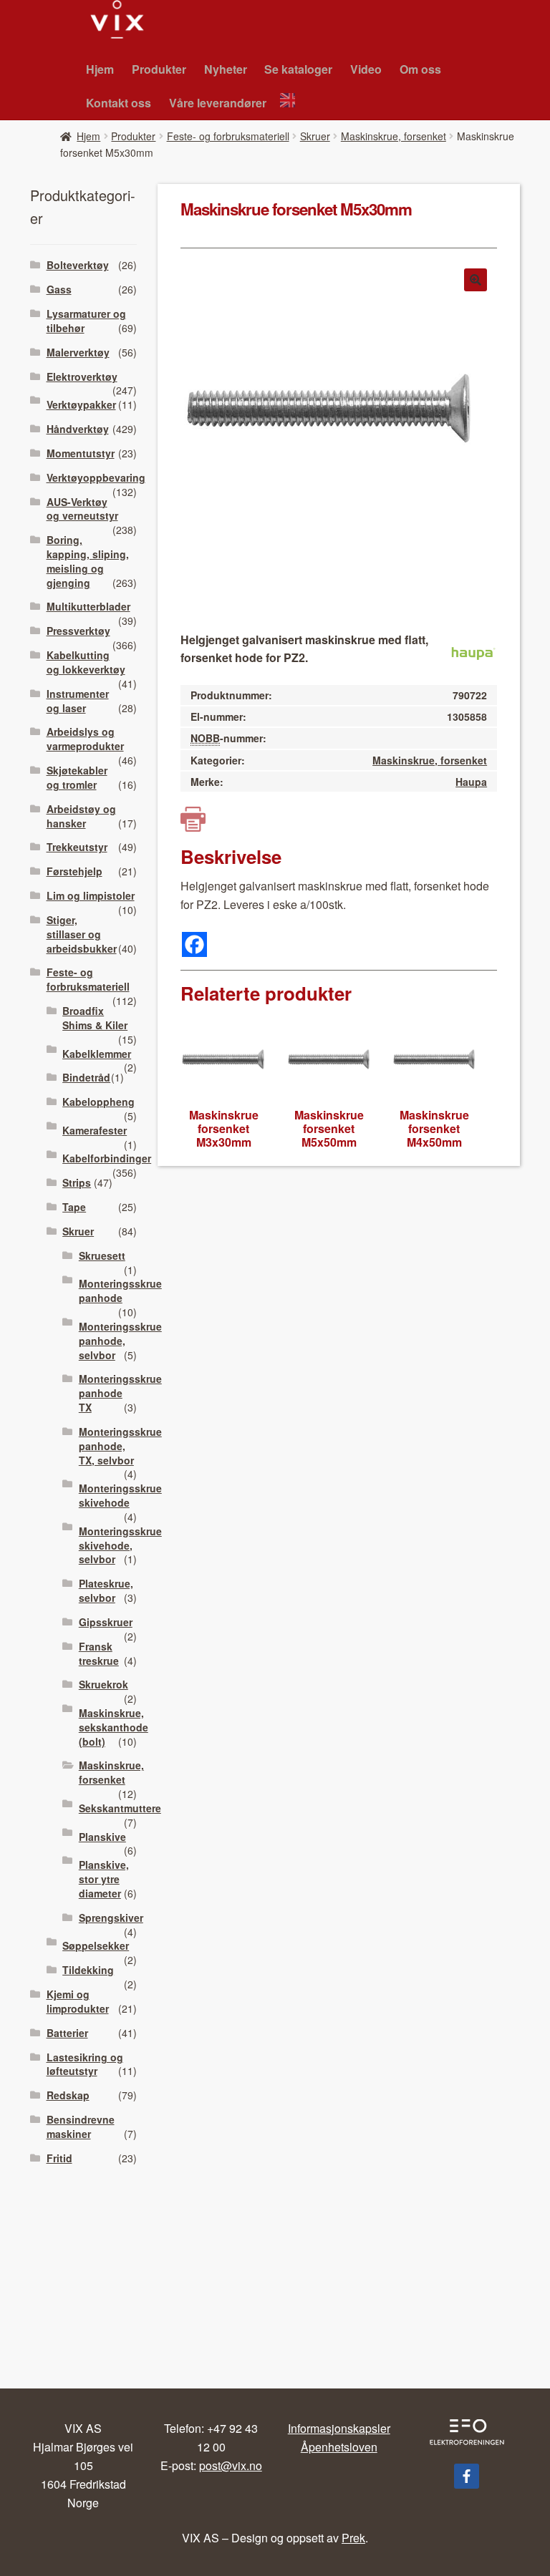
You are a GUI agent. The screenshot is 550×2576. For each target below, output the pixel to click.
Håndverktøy (78, 429)
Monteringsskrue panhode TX (120, 1393)
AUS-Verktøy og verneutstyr (82, 509)
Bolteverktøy (78, 265)
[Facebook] (194, 944)
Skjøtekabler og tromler (77, 777)
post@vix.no (231, 2465)
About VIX (291, 102)
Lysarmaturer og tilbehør (86, 321)
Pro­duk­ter (159, 69)
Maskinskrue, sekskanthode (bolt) (114, 1727)
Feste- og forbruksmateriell (228, 136)
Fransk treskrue (99, 1653)
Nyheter (226, 69)
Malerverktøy (78, 352)
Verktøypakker (81, 404)
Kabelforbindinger (107, 1158)
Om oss (420, 69)
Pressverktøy (78, 631)
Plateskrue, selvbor (106, 1590)
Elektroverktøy (82, 376)
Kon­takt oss (119, 103)
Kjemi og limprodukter (78, 2001)
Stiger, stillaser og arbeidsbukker (82, 934)
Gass (59, 289)
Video (366, 69)
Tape (74, 1207)
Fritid (59, 2158)
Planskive (102, 1837)
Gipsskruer (106, 1622)
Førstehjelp (74, 871)
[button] (476, 280)
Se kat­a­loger (298, 69)
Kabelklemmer (97, 1054)
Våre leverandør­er (218, 103)
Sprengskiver (111, 1918)
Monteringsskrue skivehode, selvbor (120, 1545)
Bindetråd (86, 1077)
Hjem (100, 69)
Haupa (471, 782)
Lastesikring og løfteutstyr (85, 2064)
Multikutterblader (88, 606)
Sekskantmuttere (120, 1808)
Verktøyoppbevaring (96, 477)
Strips (77, 1182)
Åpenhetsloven (339, 2447)
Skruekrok (103, 1684)
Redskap (68, 2095)
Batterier (67, 2033)
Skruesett (102, 1255)
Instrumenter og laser (78, 701)
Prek (353, 2538)
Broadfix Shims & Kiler (95, 1018)
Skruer (315, 136)
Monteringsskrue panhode (120, 1291)
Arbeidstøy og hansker (81, 816)
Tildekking (88, 1970)
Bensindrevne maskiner (81, 2127)
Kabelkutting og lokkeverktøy (86, 662)
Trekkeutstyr (77, 847)
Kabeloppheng (98, 1102)
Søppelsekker (96, 1945)
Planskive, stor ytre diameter (104, 1879)
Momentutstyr (81, 453)
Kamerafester (95, 1130)
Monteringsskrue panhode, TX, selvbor (120, 1446)
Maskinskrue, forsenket (394, 136)
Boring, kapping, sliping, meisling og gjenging (88, 561)
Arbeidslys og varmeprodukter (85, 739)
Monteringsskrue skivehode (120, 1495)
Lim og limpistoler (91, 895)
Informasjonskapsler (339, 2428)
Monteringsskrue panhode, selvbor (120, 1341)
